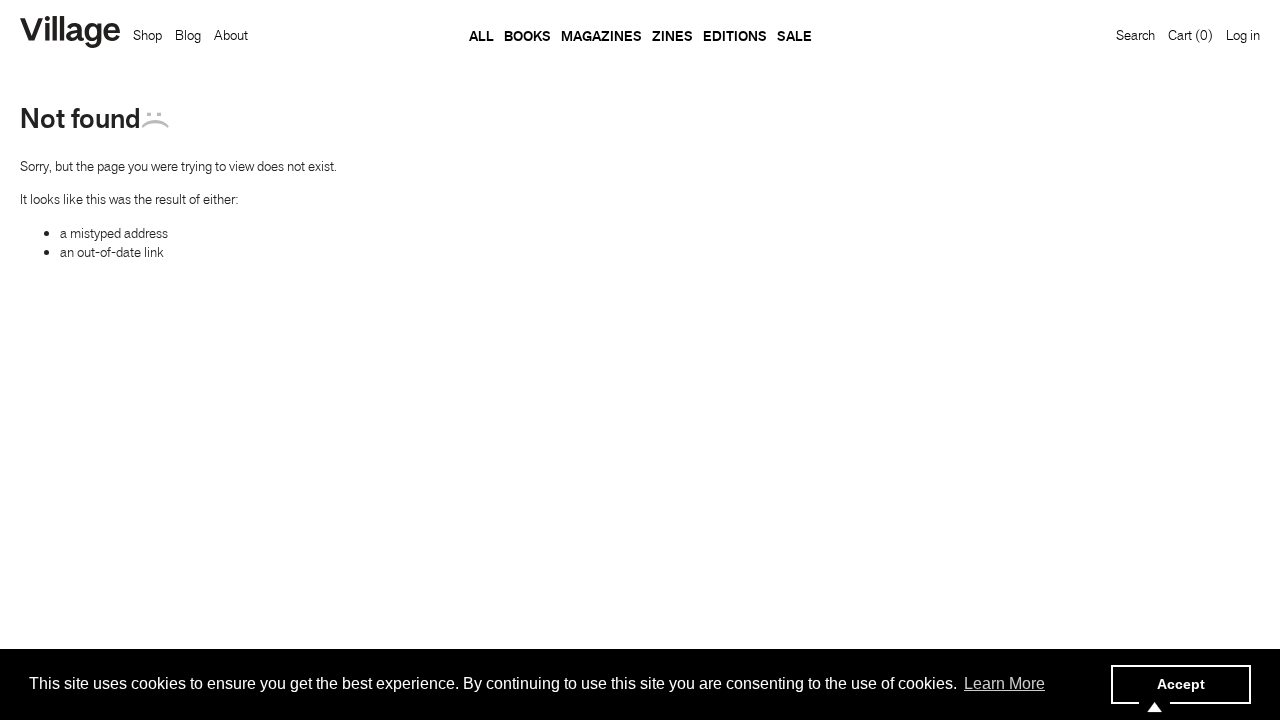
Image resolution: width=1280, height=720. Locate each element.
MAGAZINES (601, 36)
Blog (188, 35)
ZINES (672, 36)
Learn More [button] (1004, 683)
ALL (481, 36)
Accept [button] (1181, 684)
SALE (794, 36)
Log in (1243, 35)
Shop (147, 35)
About (231, 35)
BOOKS (527, 36)
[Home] (70, 34)
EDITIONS (735, 36)
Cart (1190, 35)
